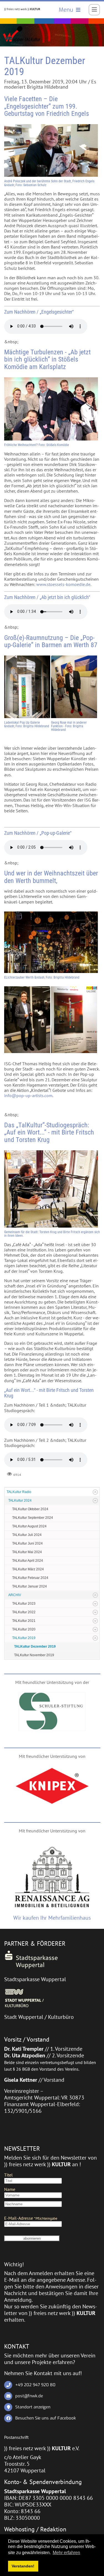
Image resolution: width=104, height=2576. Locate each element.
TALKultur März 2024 (28, 1569)
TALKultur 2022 (24, 1612)
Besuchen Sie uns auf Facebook (46, 2418)
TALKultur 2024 (20, 1500)
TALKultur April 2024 (28, 1561)
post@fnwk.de (29, 2396)
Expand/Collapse (95, 1492)
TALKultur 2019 (24, 1638)
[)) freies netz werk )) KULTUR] (22, 9)
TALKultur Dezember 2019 (35, 1647)
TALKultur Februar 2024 (30, 1578)
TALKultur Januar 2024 (30, 1586)
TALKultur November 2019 (34, 1655)
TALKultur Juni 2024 (27, 1543)
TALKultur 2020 (24, 1629)
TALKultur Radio (19, 1492)
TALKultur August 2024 (29, 1526)
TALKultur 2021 (24, 1621)
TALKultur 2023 (24, 1604)
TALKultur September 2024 (33, 1518)
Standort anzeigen (33, 2407)
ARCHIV (15, 1595)
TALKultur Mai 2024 (27, 1552)
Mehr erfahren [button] (66, 2553)
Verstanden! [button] (23, 2566)
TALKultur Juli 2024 (27, 1535)
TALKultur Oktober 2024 (30, 1509)
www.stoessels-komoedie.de (63, 584)
